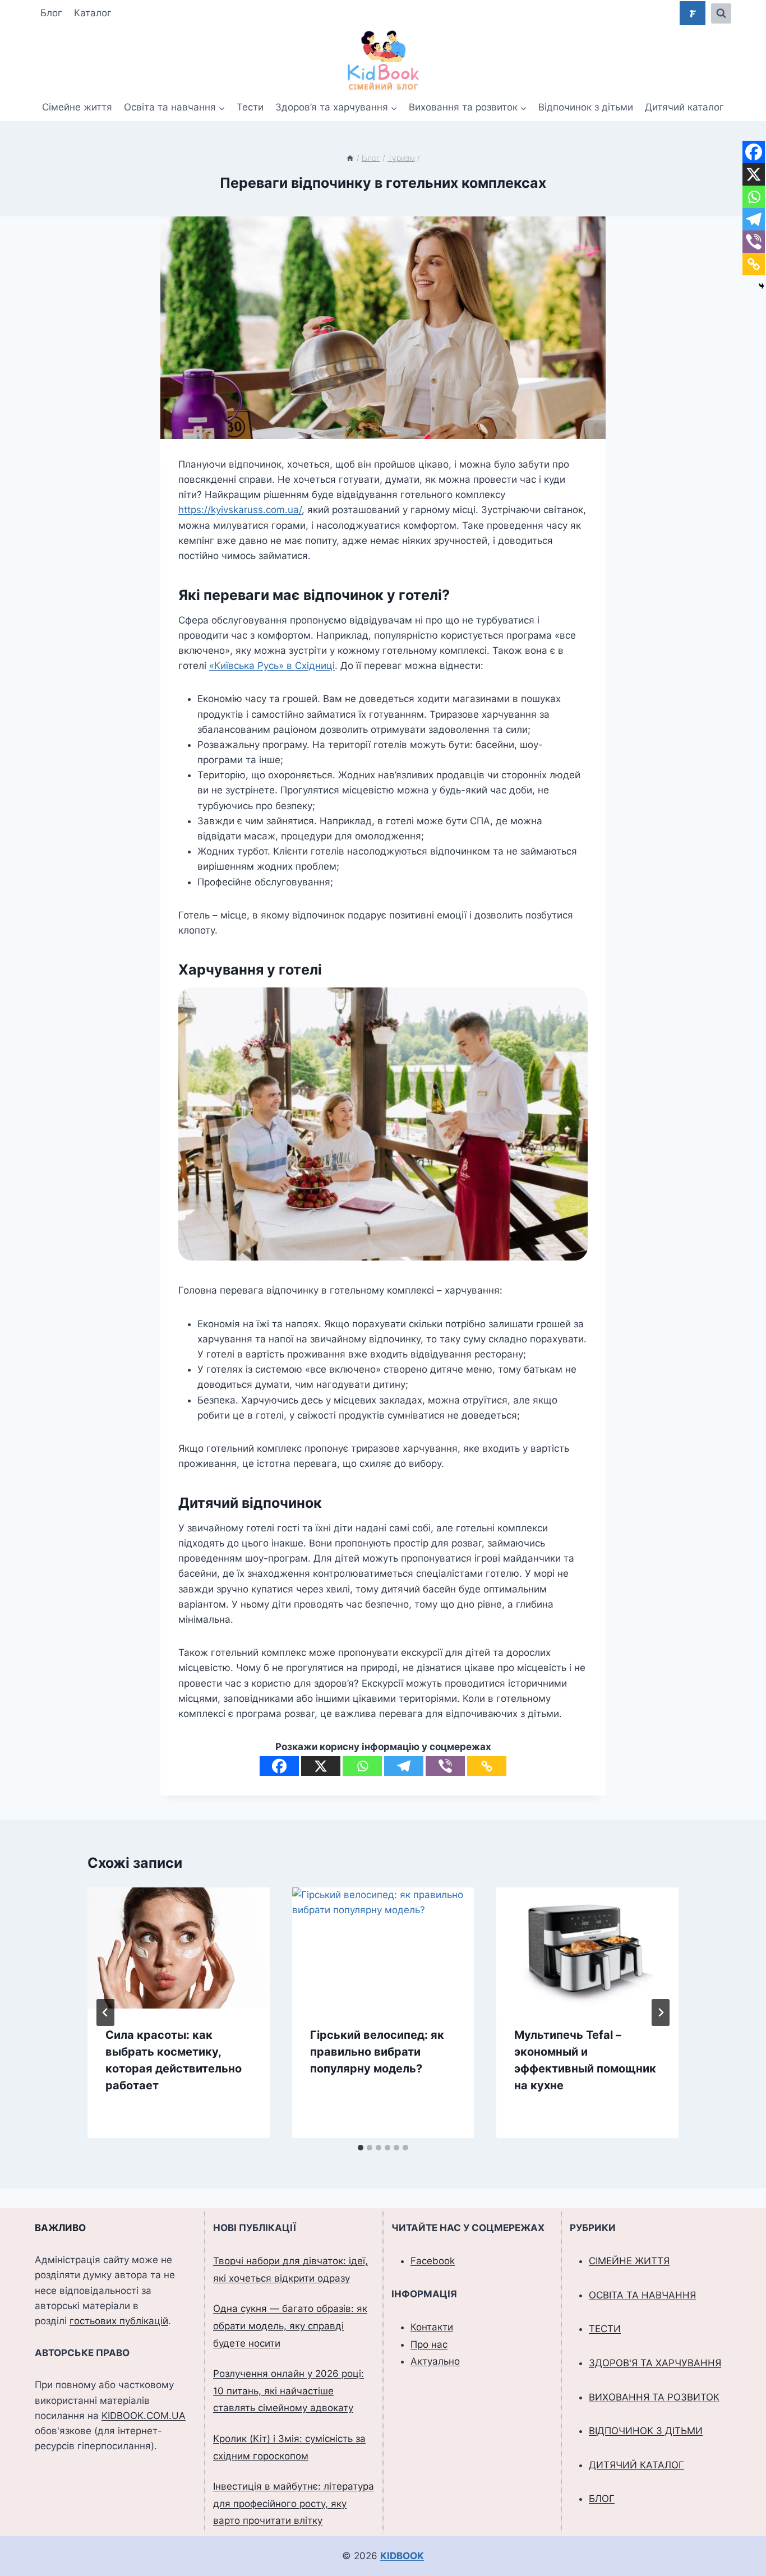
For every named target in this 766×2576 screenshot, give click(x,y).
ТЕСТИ (605, 2329)
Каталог (93, 13)
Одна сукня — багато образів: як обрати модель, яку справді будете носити (290, 2326)
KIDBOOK (402, 2556)
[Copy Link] (487, 1766)
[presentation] (179, 1948)
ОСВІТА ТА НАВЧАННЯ (642, 2295)
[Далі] (661, 2012)
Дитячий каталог (684, 107)
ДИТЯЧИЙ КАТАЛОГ (636, 2465)
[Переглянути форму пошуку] (721, 13)
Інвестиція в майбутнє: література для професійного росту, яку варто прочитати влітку (294, 2503)
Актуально (435, 2361)
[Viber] (445, 1766)
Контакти (432, 2327)
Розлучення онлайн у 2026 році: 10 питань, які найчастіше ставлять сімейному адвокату (289, 2391)
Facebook (433, 2261)
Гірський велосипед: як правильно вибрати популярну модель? (377, 2052)
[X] (321, 1766)
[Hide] (762, 286)
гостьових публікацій (119, 2321)
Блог (51, 13)
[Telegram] (404, 1766)
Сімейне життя (77, 107)
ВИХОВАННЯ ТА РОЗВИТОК (654, 2397)
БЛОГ (602, 2499)
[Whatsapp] (362, 1766)
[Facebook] (279, 1766)
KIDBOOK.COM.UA (144, 2416)
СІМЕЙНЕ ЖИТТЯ (629, 2261)
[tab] (361, 2148)
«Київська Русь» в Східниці (272, 666)
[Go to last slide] (105, 2012)
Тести (250, 107)
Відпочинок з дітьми (586, 107)
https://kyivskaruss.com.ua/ (240, 510)
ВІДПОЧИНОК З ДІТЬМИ (646, 2431)
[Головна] (350, 158)
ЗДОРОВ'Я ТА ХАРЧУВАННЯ (655, 2363)
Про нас (429, 2344)
